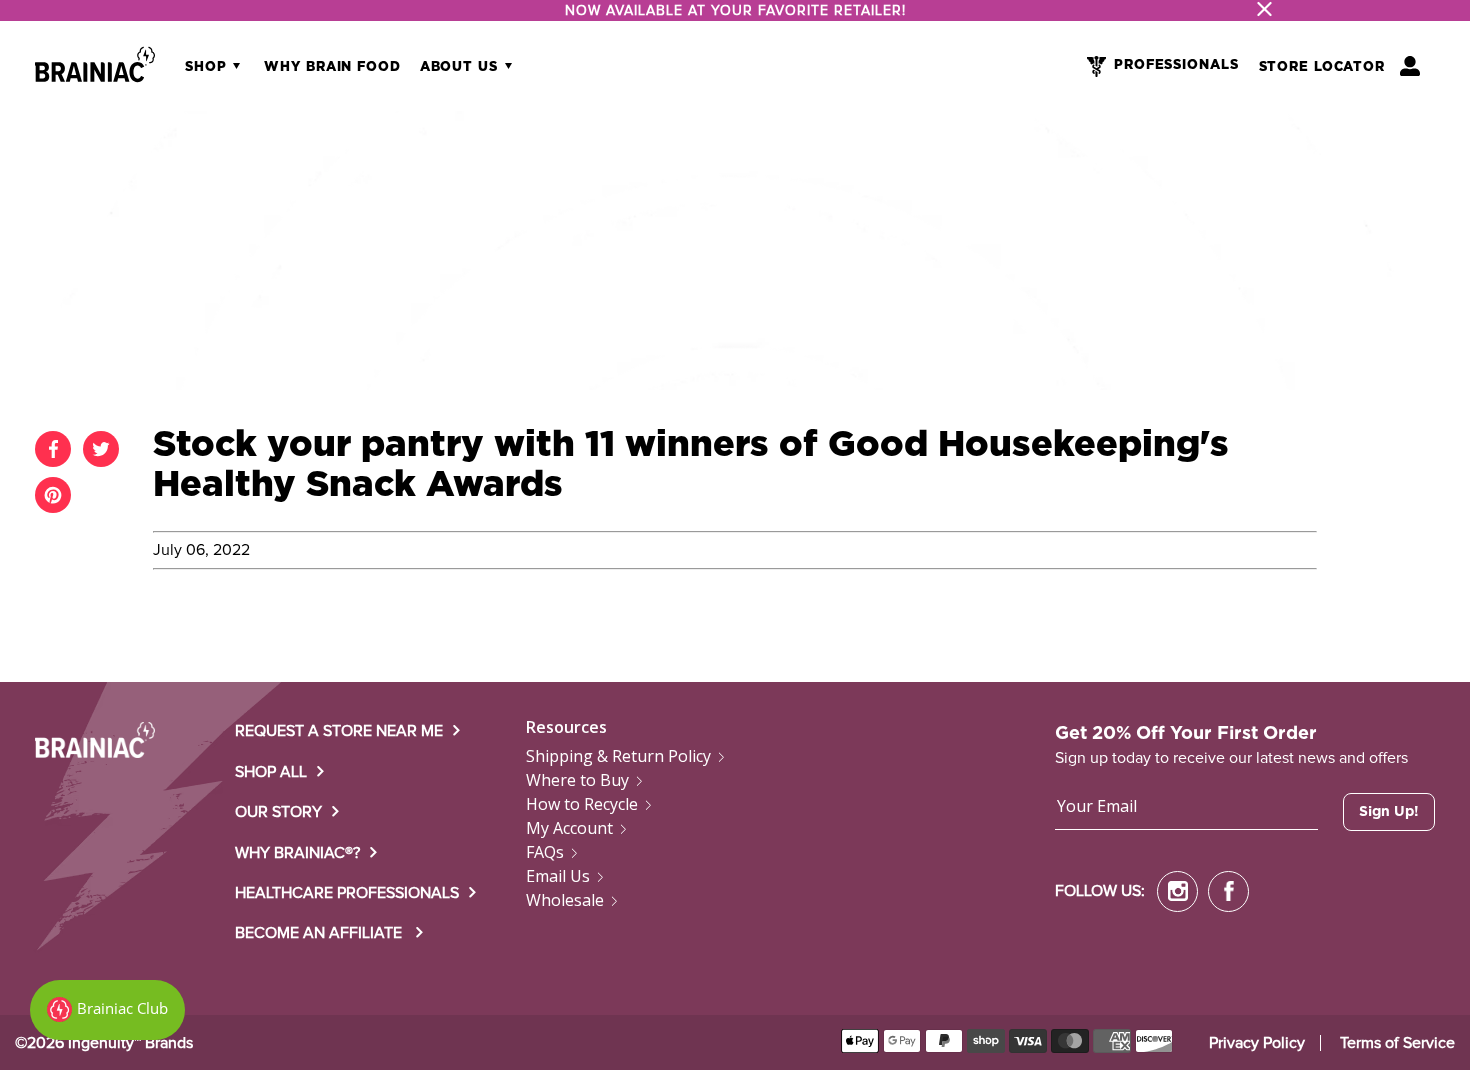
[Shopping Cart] (1410, 66)
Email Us (558, 876)
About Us (461, 67)
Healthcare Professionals (347, 893)
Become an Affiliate (320, 933)
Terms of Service (1397, 1043)
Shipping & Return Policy (618, 756)
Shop (208, 67)
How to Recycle (582, 804)
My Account (569, 828)
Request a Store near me (339, 731)
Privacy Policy (1257, 1043)
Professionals (1176, 65)
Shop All (271, 772)
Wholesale (565, 900)
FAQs (545, 852)
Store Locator (1322, 67)
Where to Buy (577, 780)
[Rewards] (107, 1010)
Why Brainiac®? (297, 853)
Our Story (278, 812)
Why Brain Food (332, 67)
